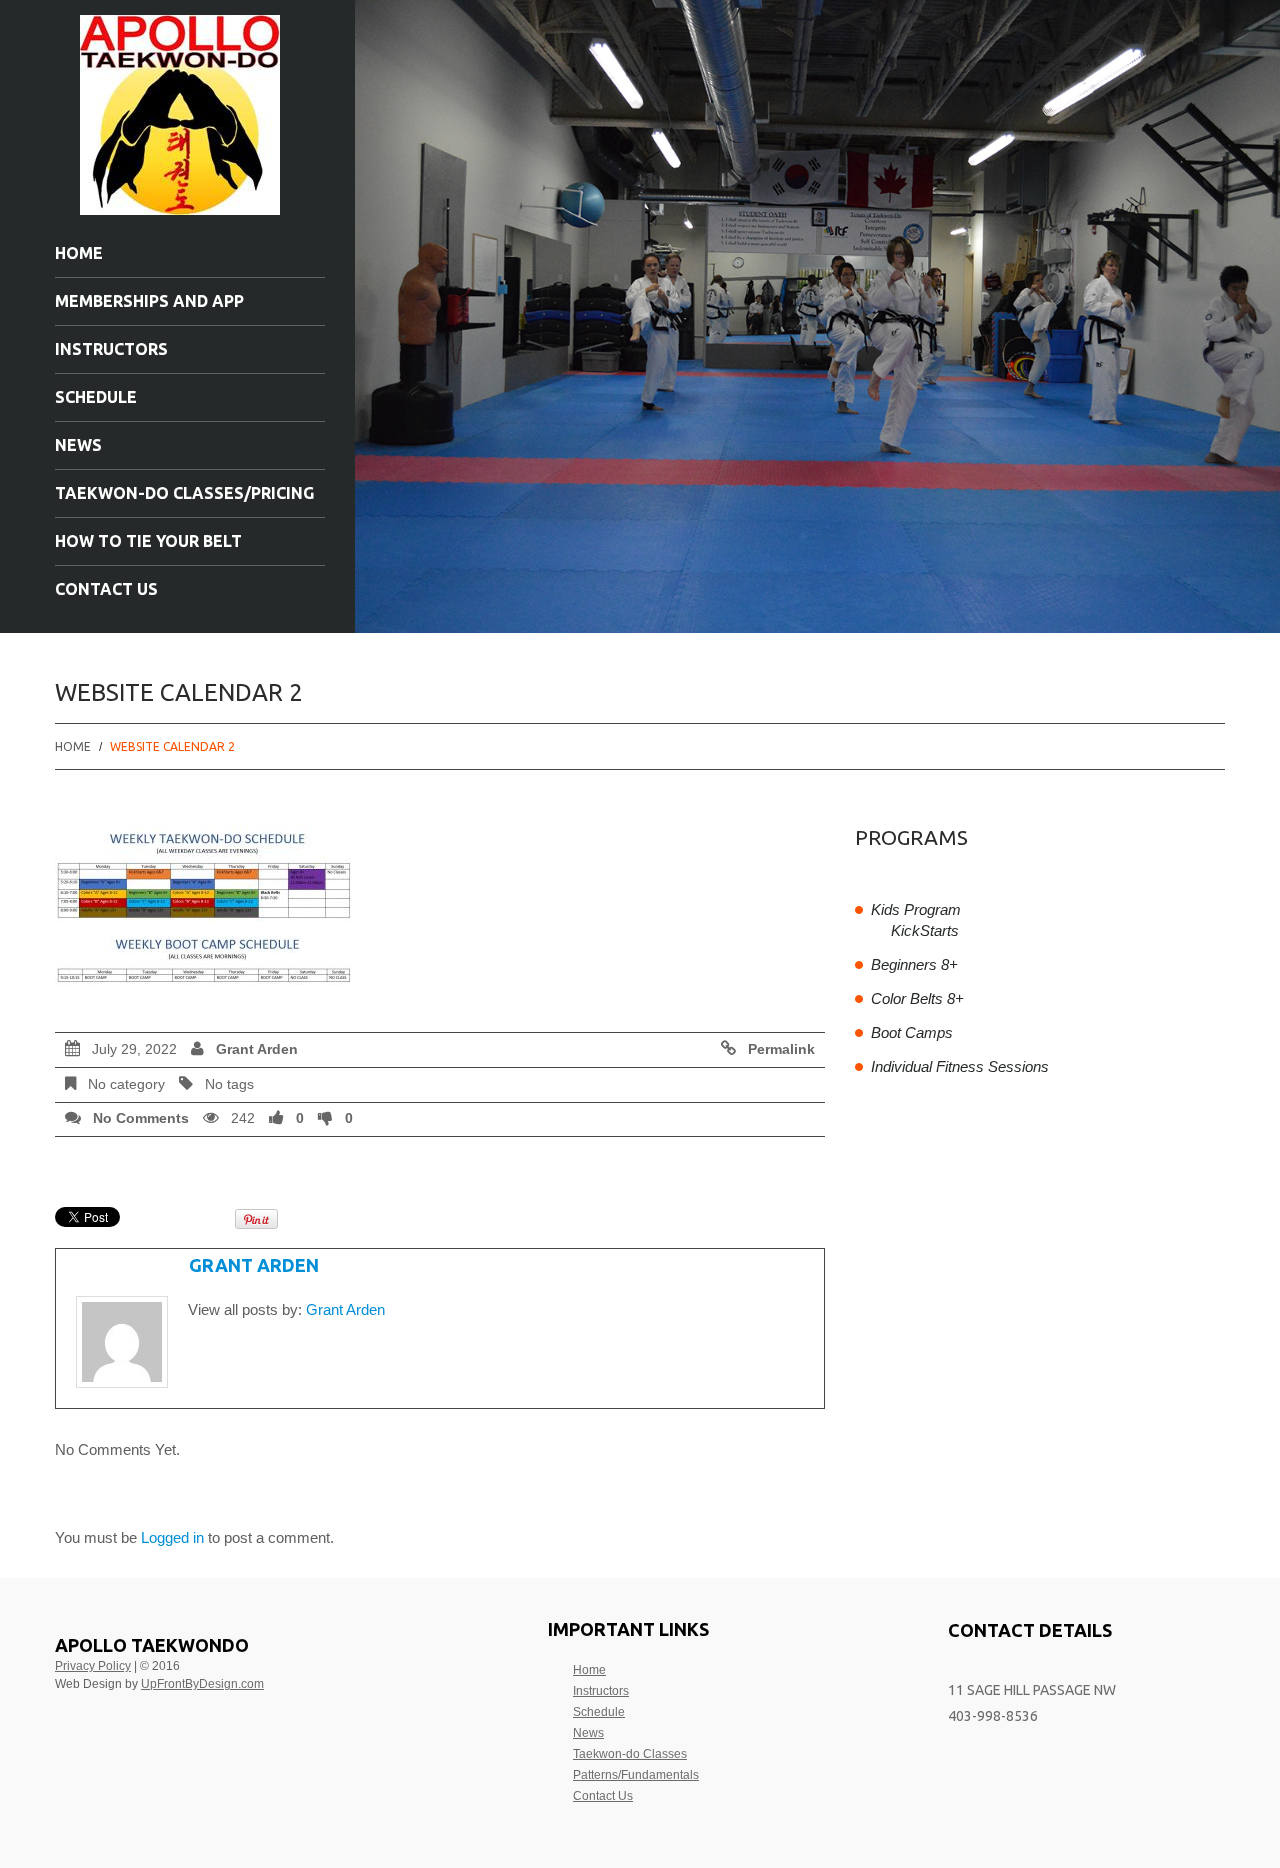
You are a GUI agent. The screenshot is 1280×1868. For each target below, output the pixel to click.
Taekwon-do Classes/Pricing (184, 493)
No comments (141, 1118)
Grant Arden (257, 1049)
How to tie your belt (148, 541)
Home (79, 253)
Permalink (781, 1049)
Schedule (96, 397)
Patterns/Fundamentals (636, 1775)
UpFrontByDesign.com (202, 1684)
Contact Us (106, 589)
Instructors (111, 349)
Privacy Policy (93, 1666)
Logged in (172, 1537)
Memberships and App (149, 301)
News (78, 445)
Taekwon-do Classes (630, 1754)
